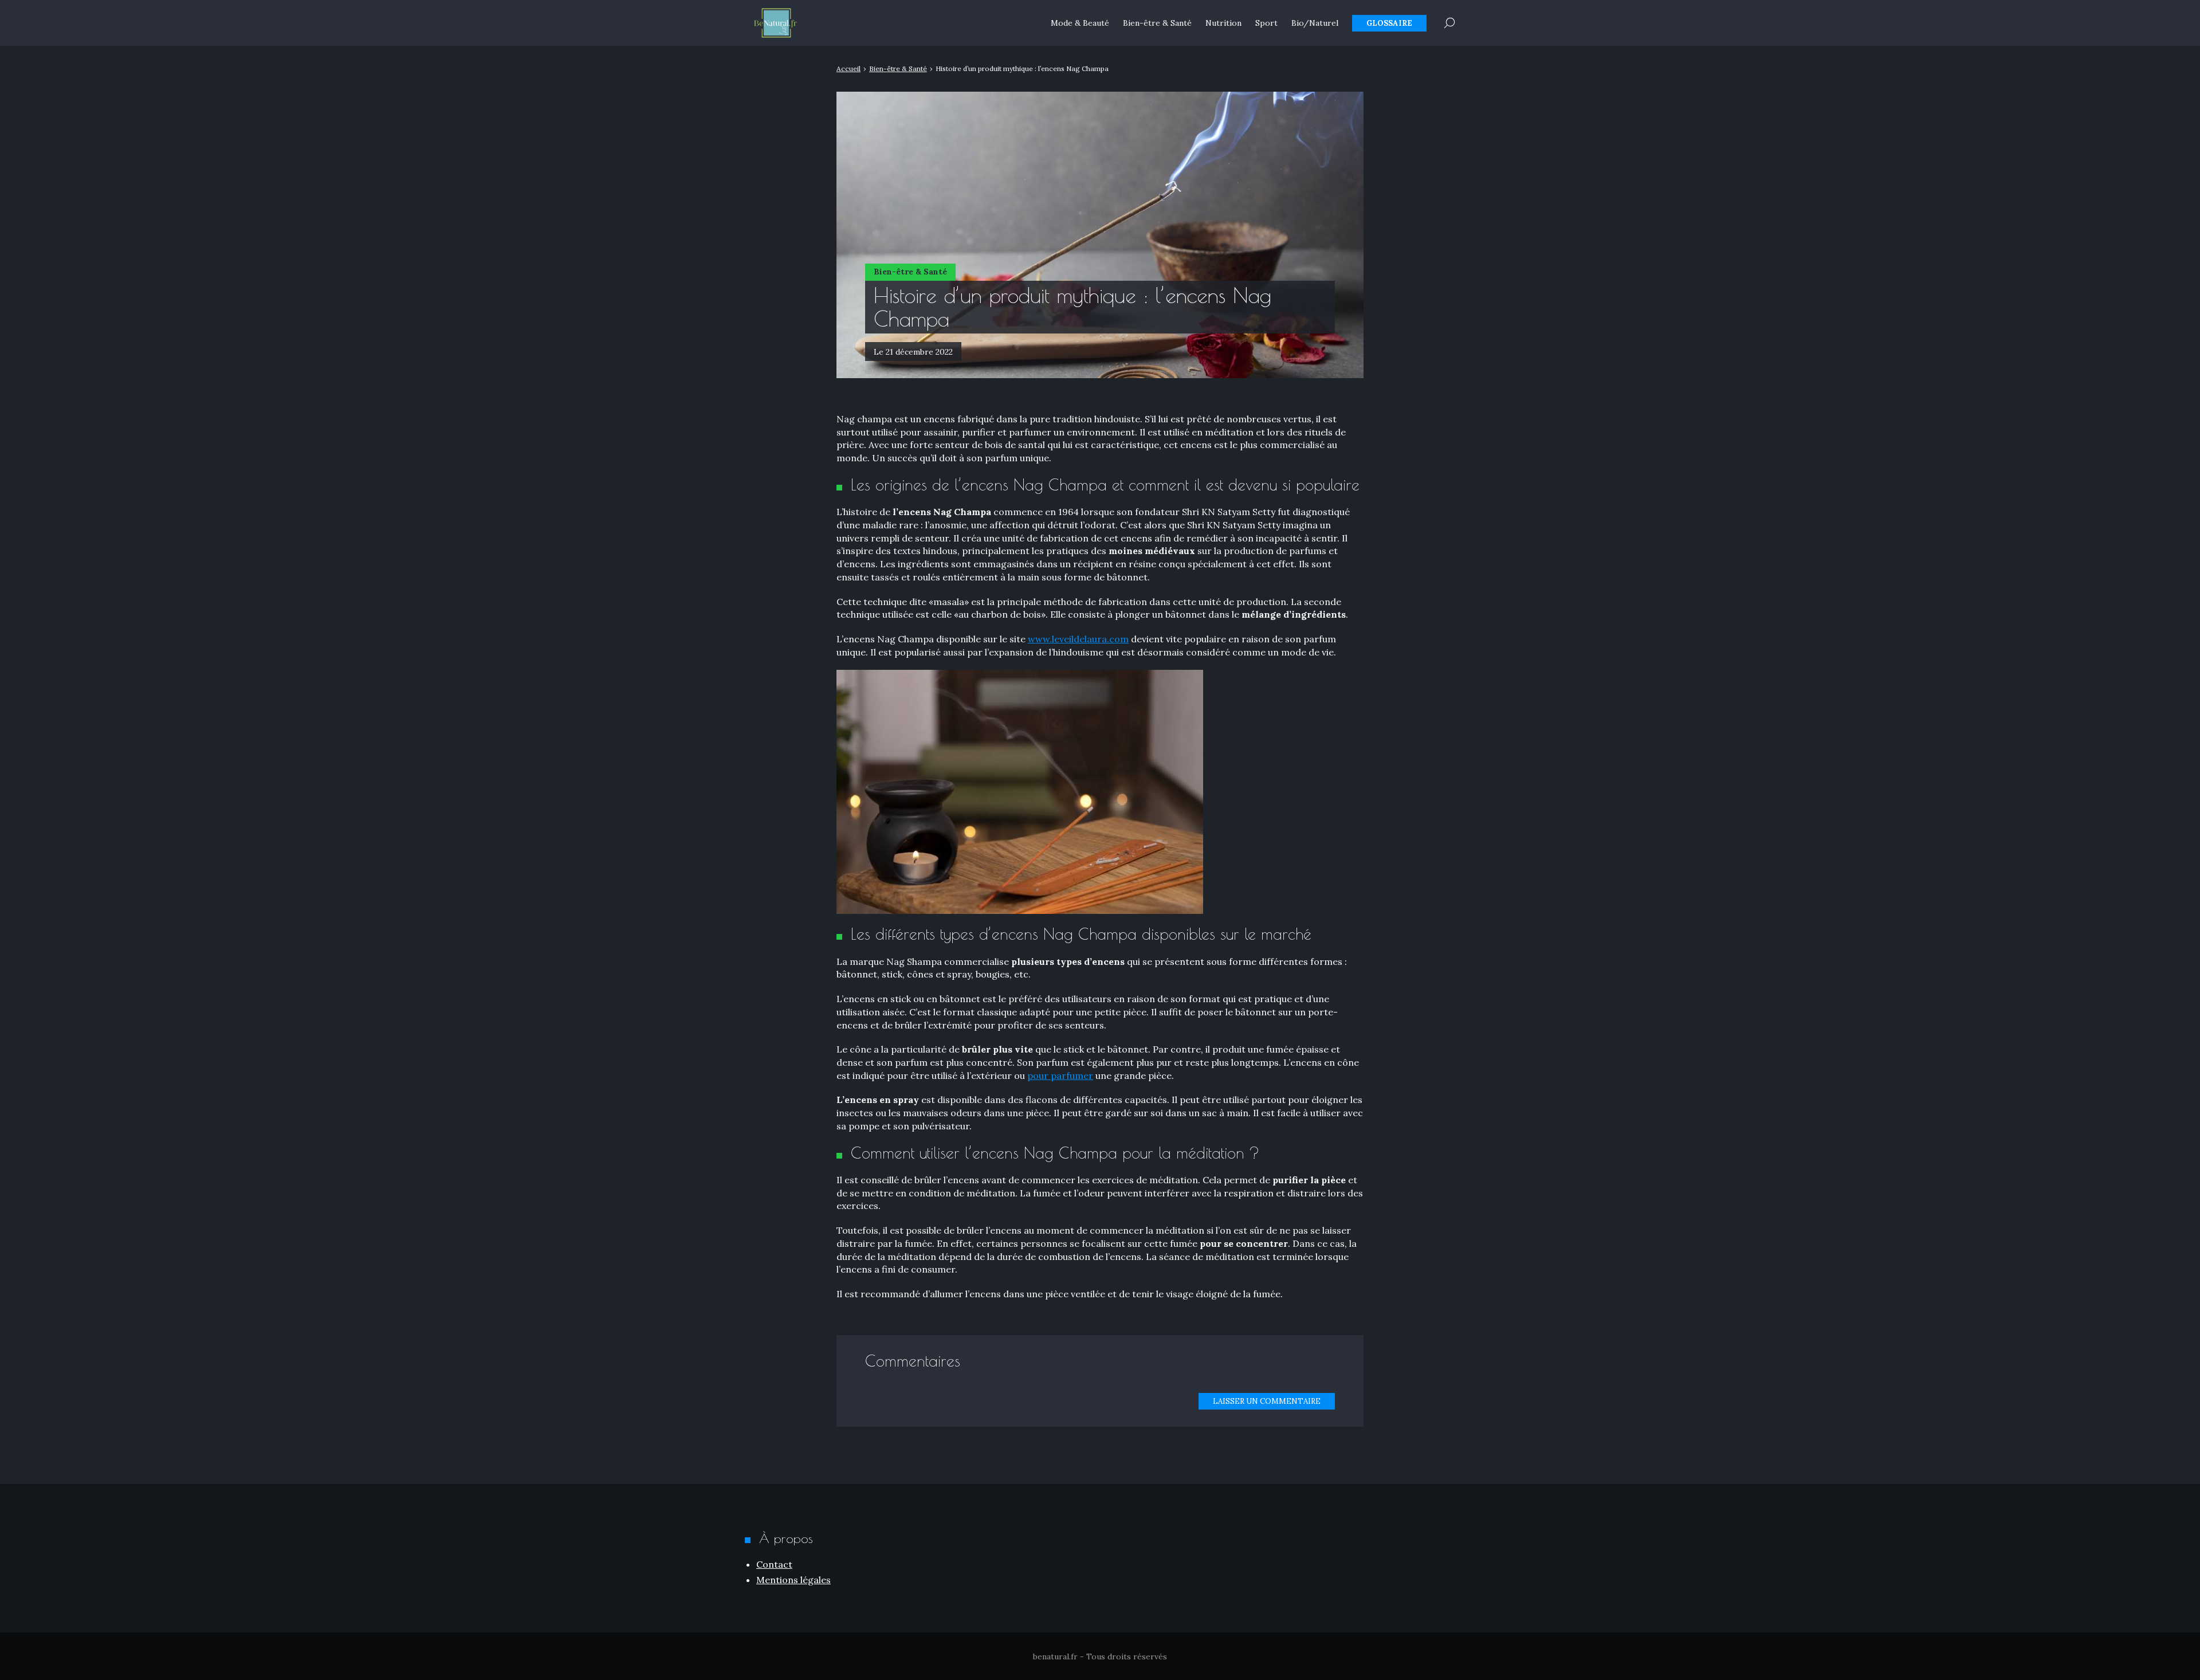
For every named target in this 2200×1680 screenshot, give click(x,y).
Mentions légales (793, 1580)
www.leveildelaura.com (1078, 639)
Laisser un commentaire (1267, 1401)
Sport (1266, 23)
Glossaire (1389, 23)
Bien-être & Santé (1157, 23)
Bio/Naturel (1315, 23)
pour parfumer (1060, 1075)
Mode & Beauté (1080, 23)
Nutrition (1223, 23)
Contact (774, 1564)
